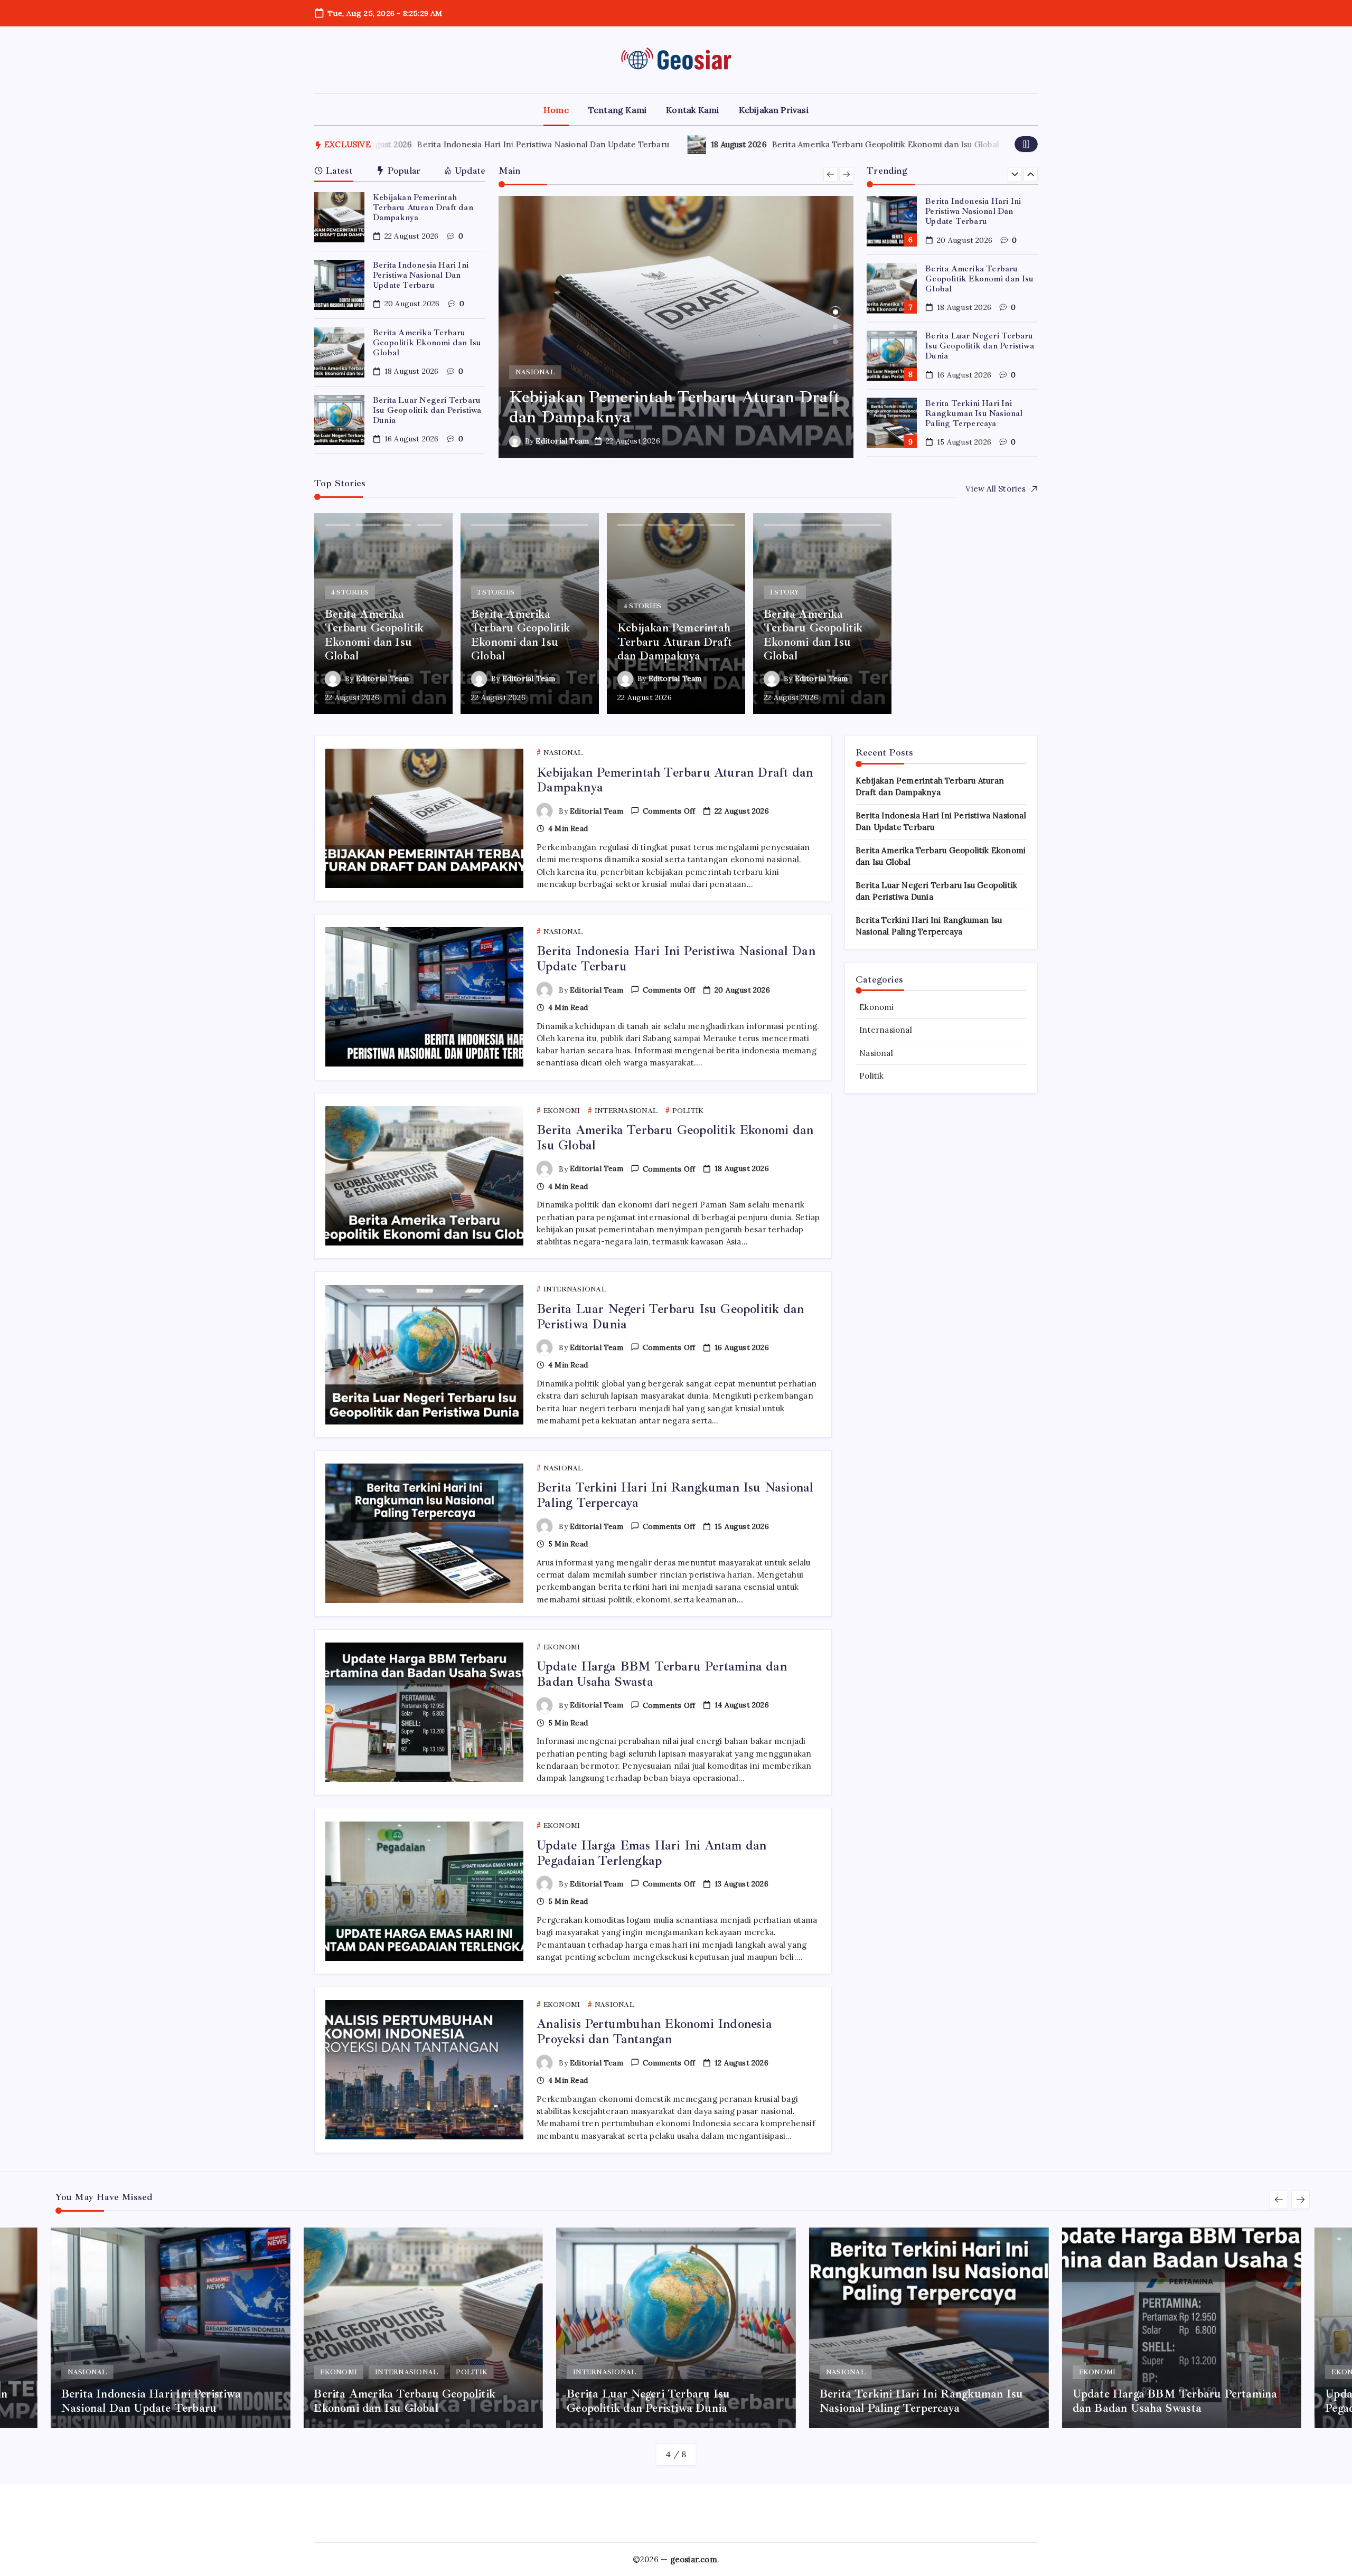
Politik (871, 1076)
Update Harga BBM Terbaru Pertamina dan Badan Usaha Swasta (981, 413)
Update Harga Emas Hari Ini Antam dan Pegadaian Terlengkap (651, 1853)
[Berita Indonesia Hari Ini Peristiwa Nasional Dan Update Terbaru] (676, 327)
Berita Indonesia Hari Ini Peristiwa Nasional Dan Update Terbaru (418, 144)
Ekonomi (876, 1007)
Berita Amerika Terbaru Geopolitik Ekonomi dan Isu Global (760, 144)
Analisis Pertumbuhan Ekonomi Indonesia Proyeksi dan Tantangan (654, 2031)
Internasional (886, 1030)
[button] (1026, 144)
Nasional (876, 1053)
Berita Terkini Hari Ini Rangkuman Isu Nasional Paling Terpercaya (974, 346)
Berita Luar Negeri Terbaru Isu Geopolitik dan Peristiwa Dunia (427, 410)
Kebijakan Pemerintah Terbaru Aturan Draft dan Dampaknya (423, 207)
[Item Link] (339, 217)
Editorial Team (562, 441)
